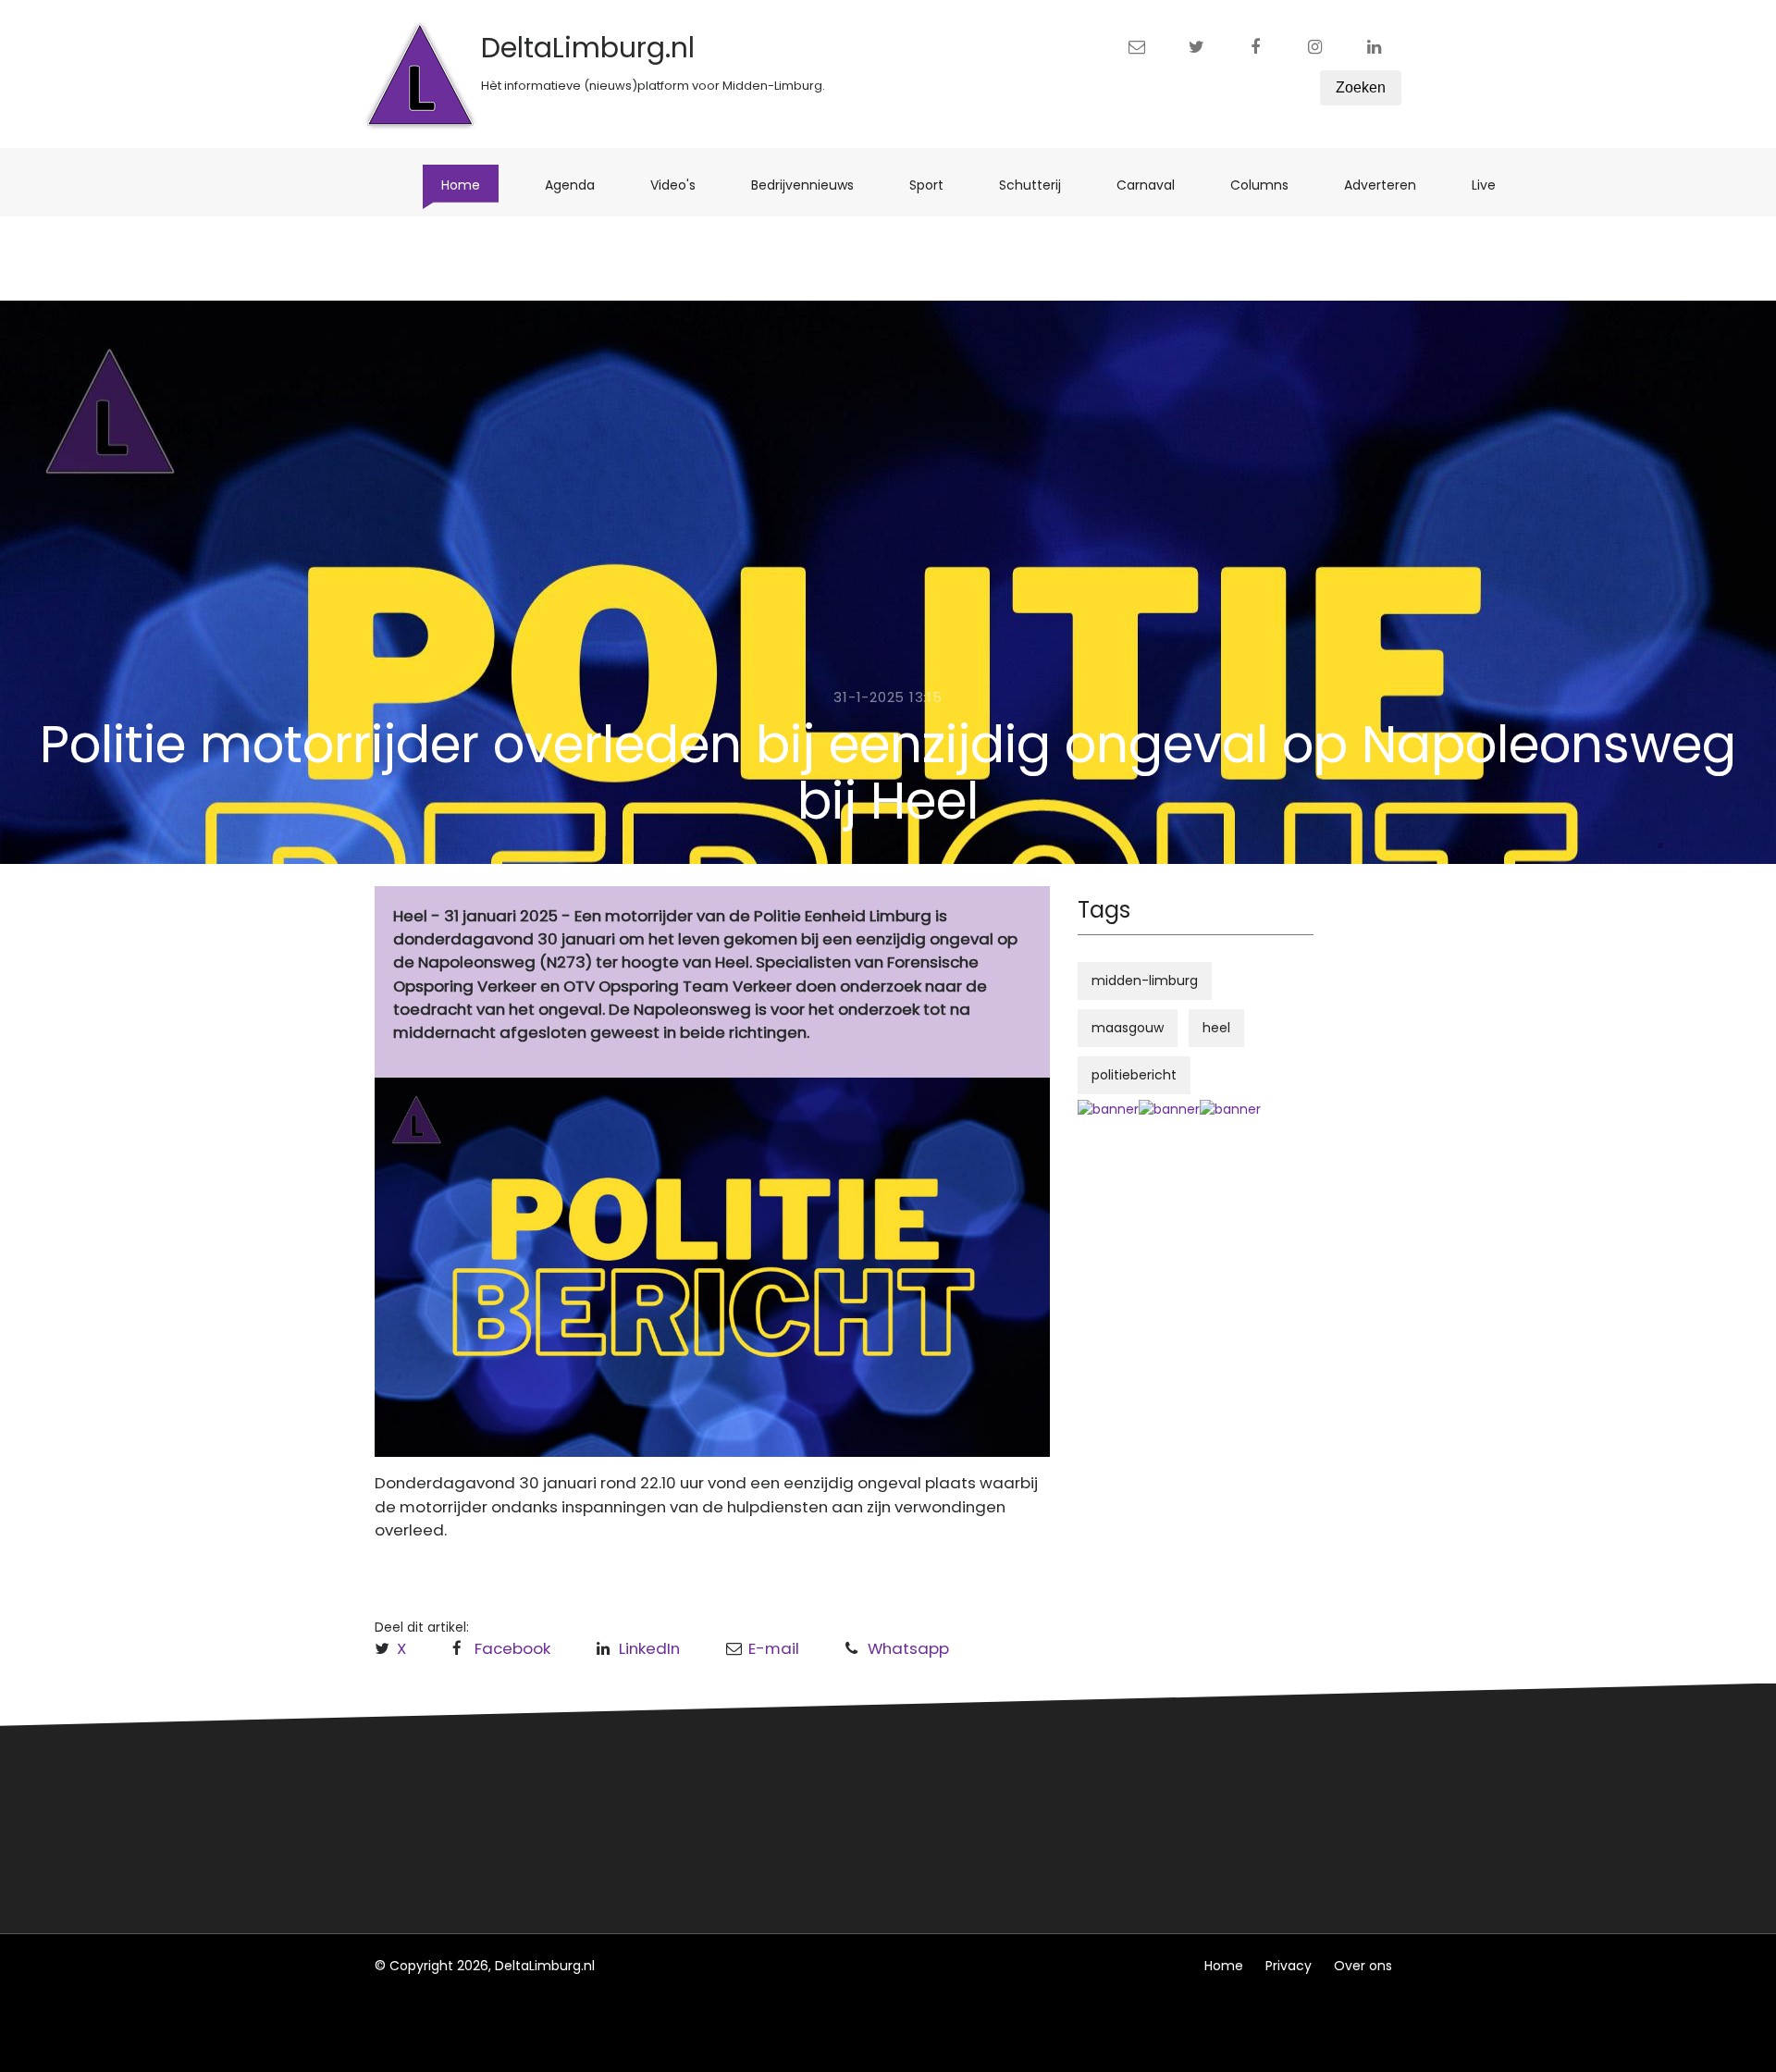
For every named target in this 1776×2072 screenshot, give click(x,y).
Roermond (682, 1817)
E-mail (774, 1648)
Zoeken (1361, 87)
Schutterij (1039, 185)
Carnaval (1155, 185)
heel (1216, 1028)
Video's (682, 185)
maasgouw (1128, 1028)
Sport (936, 185)
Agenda (579, 185)
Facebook (512, 1648)
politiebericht (1134, 1075)
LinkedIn (649, 1648)
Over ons (1363, 1966)
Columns (1269, 185)
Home (470, 185)
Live (1493, 185)
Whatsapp (908, 1648)
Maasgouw (683, 1851)
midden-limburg (1145, 980)
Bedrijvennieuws (812, 185)
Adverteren (1389, 185)
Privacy (1289, 1966)
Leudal (669, 1782)
